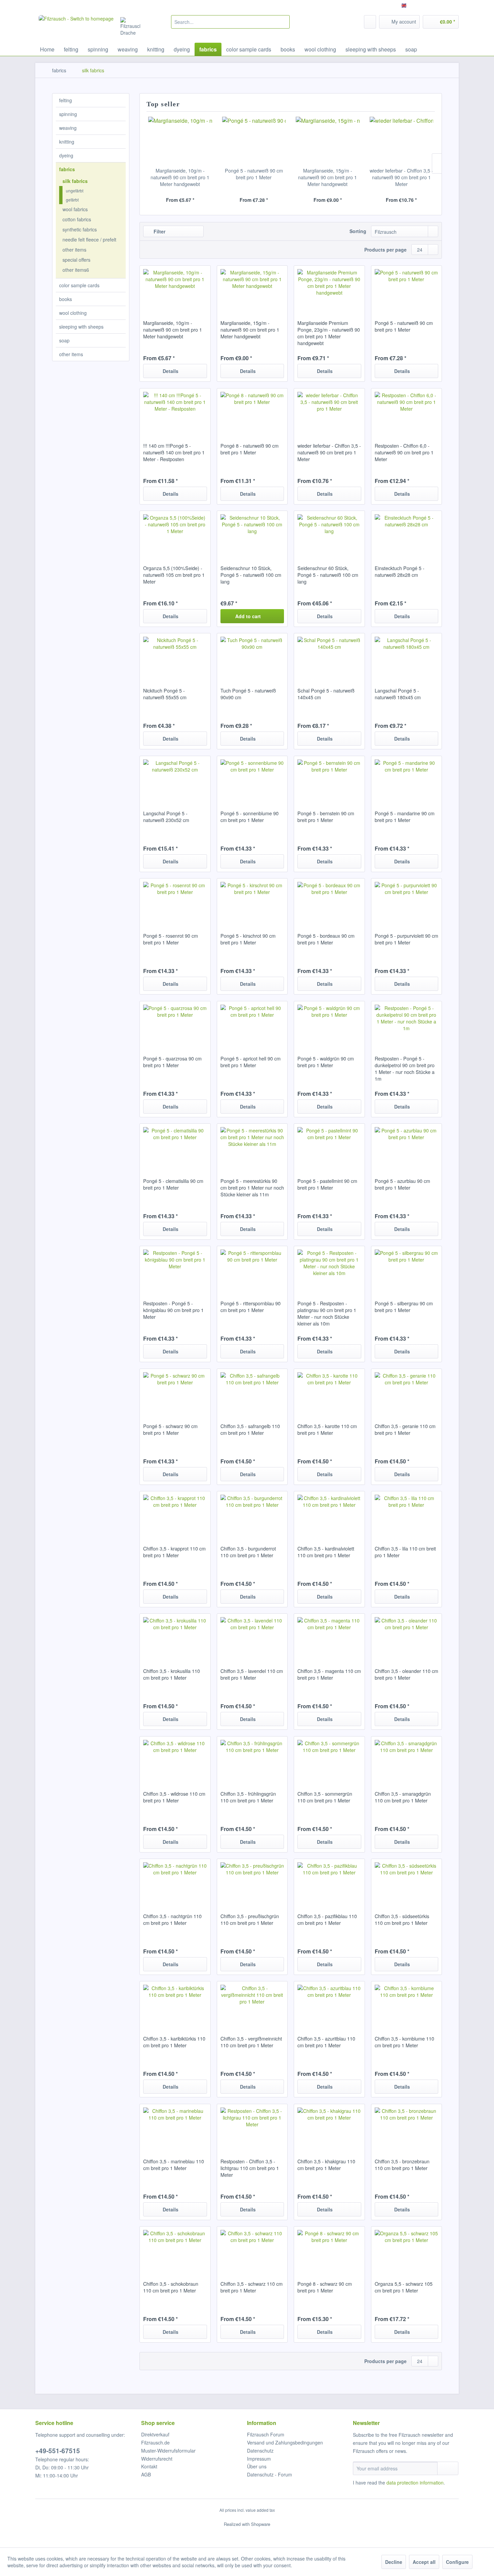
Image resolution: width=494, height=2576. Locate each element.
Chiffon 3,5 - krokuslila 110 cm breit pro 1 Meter (172, 1674)
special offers (76, 260)
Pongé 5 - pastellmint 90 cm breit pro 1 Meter (327, 1184)
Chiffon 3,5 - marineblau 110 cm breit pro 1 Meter (174, 2165)
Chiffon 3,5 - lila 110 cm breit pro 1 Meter (405, 1552)
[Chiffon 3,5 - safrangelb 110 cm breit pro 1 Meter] (252, 1392)
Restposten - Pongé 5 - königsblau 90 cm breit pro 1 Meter (173, 1310)
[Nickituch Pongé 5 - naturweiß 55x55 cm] (175, 657)
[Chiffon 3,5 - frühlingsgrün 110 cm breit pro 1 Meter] (252, 1760)
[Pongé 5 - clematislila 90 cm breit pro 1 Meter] (175, 1147)
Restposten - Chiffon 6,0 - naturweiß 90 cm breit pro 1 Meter (404, 452)
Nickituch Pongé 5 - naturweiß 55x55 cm (165, 694)
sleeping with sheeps (81, 327)
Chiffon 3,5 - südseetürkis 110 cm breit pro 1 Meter (402, 1919)
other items (74, 250)
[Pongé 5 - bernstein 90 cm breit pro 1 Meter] (329, 780)
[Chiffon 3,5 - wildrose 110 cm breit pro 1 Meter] (175, 1760)
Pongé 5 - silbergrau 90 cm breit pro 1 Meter (404, 1307)
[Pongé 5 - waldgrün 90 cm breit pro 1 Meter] (329, 1025)
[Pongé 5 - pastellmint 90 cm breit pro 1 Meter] (329, 1147)
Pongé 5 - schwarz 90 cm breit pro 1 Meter (170, 1429)
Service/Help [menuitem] (441, 5)
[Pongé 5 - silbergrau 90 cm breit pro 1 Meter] (406, 1270)
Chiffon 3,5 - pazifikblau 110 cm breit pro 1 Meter (327, 1919)
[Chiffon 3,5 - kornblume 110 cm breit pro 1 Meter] (406, 2005)
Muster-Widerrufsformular (168, 2451)
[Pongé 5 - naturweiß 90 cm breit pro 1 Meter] (254, 140)
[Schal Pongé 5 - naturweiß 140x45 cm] (329, 657)
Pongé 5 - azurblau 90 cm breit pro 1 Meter (402, 1184)
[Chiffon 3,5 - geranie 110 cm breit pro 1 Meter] (406, 1392)
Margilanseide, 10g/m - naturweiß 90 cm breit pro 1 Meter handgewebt (180, 177)
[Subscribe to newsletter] (448, 2468)
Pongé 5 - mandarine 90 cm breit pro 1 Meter (405, 817)
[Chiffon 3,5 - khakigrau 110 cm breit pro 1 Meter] (329, 2128)
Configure (457, 2562)
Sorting (358, 231)
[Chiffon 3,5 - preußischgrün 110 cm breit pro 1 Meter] (252, 1882)
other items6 (76, 270)
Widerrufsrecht (157, 2459)
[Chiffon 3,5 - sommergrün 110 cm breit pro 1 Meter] (329, 1760)
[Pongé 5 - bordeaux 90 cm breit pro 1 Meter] (329, 902)
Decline (394, 2562)
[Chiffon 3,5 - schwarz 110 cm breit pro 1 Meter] (252, 2250)
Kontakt (149, 2466)
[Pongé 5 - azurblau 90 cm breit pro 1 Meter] (406, 1147)
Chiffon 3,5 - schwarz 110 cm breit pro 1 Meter (252, 2287)
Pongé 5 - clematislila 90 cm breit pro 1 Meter (173, 1184)
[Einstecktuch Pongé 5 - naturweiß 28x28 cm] (406, 534)
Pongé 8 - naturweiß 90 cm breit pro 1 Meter (250, 449)
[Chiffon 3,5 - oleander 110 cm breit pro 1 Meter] (406, 1637)
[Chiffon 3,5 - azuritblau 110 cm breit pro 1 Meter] (329, 2005)
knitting (67, 142)
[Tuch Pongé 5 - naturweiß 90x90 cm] (252, 657)
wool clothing (73, 313)
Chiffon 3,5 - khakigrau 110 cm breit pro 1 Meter (326, 2165)
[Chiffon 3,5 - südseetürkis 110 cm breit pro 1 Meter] (406, 1882)
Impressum (259, 2459)
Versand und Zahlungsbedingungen (285, 2442)
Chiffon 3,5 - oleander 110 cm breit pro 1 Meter (406, 1674)
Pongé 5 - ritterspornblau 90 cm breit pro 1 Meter (251, 1307)
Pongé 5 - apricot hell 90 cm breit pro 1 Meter (251, 1062)
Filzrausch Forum (266, 2434)
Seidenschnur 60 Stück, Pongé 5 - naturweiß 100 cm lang (328, 575)
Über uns (257, 2466)
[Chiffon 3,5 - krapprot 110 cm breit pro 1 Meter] (175, 1515)
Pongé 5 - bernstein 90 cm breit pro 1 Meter (326, 817)
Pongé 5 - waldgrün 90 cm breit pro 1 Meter (326, 1062)
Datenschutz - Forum (270, 2474)
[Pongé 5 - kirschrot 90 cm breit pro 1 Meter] (252, 902)
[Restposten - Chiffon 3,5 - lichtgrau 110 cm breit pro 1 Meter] (252, 2128)
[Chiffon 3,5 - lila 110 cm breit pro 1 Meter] (406, 1515)
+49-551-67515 (58, 2451)
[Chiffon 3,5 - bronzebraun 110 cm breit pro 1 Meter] (406, 2128)
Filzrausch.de (155, 2442)
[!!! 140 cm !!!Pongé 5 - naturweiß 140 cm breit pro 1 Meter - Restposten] (175, 412)
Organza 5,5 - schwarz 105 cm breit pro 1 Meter (404, 2287)
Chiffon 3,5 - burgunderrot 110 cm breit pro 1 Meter (248, 1552)
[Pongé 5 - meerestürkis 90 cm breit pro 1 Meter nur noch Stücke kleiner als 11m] (252, 1147)
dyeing (66, 155)
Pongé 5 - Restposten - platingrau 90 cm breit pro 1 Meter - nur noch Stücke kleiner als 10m (327, 1313)
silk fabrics (75, 181)
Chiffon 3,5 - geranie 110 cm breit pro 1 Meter (405, 1429)
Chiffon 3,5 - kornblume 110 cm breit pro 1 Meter (404, 2042)
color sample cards (79, 285)
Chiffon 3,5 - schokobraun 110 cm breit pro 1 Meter (171, 2287)
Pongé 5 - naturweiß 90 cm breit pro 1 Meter (254, 174)
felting (66, 100)
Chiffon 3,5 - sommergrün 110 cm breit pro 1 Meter (325, 1797)
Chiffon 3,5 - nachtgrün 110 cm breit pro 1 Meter (172, 1919)
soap (64, 340)
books (66, 299)
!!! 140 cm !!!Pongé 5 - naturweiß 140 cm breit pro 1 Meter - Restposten (174, 452)
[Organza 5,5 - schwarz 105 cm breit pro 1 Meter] (406, 2250)
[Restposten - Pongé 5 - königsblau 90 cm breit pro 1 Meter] (175, 1270)
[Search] (283, 22)
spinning (68, 114)
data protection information (415, 2482)
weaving (68, 128)
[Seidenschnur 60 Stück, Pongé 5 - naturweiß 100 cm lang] (329, 534)
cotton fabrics (77, 219)
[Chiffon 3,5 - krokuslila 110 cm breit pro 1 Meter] (175, 1637)
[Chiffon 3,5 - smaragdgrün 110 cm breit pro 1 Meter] (406, 1760)
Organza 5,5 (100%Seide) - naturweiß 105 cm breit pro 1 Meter (174, 575)
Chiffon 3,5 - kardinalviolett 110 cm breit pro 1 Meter (326, 1552)
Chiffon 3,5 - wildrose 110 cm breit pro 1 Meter (174, 1797)
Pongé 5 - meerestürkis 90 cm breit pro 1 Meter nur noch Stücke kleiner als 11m (252, 1188)
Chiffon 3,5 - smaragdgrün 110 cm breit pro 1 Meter (403, 1797)
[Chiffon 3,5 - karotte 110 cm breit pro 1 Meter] (329, 1392)
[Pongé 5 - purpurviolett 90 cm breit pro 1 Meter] (406, 902)
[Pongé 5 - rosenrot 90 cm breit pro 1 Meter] (175, 902)
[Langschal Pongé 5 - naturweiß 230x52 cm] (175, 780)
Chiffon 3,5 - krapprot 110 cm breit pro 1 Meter (174, 1552)
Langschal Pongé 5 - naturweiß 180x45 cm (398, 694)
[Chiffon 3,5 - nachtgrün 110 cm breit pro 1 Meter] (175, 1882)
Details (171, 371)
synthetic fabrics (80, 229)
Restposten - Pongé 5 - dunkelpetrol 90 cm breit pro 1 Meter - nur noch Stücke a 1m (405, 1069)
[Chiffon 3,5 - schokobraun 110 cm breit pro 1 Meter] (175, 2250)
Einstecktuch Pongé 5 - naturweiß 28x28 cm (400, 571)
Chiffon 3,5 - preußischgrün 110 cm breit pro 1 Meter (250, 1919)
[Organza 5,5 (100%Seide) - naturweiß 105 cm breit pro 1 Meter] (175, 534)
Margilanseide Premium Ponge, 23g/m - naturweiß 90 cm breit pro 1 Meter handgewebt (329, 333)
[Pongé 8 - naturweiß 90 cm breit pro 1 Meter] (252, 412)
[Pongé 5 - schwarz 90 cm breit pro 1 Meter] (175, 1392)
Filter (159, 231)
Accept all (424, 2562)
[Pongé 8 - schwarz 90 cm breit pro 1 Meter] (329, 2250)
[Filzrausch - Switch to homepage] (76, 27)
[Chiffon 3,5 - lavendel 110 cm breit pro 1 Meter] (252, 1637)
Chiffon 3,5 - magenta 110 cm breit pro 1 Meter (329, 1674)
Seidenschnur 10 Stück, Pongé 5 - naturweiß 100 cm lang (251, 575)
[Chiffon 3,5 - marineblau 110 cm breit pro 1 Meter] (175, 2128)
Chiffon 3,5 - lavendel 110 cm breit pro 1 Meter (252, 1674)
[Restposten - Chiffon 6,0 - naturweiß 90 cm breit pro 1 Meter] (406, 412)
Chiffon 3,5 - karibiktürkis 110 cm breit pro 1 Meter (174, 2042)
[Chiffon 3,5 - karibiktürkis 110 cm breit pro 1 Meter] (175, 2005)
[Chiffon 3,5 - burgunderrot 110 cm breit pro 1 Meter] (252, 1515)
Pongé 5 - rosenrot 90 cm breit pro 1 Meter (171, 939)
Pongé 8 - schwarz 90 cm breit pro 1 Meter (325, 2287)
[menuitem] (230, 22)
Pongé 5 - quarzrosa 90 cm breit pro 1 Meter (172, 1062)
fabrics (67, 169)
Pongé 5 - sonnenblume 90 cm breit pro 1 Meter (250, 817)
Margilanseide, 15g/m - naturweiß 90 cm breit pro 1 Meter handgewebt (327, 177)
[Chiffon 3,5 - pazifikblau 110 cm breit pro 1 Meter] (329, 1882)
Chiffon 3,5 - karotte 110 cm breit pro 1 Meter (327, 1429)
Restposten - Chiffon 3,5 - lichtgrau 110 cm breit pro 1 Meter (250, 2168)
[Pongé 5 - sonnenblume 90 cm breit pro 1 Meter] (252, 780)
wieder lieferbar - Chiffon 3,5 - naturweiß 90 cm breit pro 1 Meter (401, 177)
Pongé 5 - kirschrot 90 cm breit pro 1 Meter (248, 939)
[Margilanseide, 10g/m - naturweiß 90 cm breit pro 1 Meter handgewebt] (180, 140)
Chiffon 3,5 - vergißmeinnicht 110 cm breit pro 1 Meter (251, 2042)
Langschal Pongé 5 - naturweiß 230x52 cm (166, 817)
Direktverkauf (155, 2434)
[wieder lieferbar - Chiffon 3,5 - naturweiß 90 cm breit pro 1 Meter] (402, 140)
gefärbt (72, 200)
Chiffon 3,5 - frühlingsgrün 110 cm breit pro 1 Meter (248, 1797)
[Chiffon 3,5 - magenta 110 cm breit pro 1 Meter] (329, 1637)
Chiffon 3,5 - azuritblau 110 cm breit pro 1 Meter (326, 2042)
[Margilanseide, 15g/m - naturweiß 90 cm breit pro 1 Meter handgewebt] (328, 140)
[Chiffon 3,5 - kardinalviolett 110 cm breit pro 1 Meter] (329, 1515)
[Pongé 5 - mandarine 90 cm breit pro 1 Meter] (406, 780)
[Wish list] (370, 22)
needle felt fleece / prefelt (89, 239)
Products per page (385, 250)
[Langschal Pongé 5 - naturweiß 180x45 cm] (406, 657)
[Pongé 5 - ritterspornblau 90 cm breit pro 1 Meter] (252, 1270)
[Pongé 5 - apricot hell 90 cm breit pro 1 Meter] (252, 1025)
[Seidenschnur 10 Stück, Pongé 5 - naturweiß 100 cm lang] (252, 534)
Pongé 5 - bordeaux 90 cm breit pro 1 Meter (326, 939)
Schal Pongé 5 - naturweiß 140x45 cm (326, 694)
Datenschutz (260, 2451)
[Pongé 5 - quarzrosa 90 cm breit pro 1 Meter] (175, 1025)
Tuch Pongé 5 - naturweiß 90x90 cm (248, 694)
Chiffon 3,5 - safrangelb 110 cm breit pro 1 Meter (250, 1429)
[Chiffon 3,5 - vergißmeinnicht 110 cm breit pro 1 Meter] (252, 2005)
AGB (146, 2474)
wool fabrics (75, 209)
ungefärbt (75, 191)
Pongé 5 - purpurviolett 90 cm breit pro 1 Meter (406, 939)
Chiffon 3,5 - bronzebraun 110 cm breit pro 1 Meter (402, 2165)
